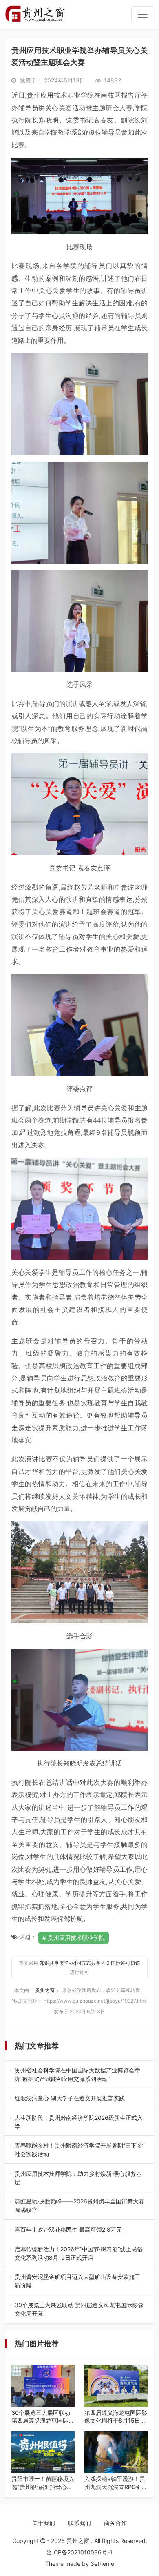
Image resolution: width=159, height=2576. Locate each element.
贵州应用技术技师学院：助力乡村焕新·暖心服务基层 (78, 2178)
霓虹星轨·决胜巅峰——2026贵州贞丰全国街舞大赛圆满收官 (79, 2206)
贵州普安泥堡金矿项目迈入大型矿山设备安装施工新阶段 (77, 2281)
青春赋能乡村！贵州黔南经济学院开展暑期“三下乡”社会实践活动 (79, 2150)
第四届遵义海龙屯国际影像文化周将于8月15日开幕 (116, 2417)
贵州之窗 (45, 1990)
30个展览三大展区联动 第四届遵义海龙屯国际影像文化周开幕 (79, 2310)
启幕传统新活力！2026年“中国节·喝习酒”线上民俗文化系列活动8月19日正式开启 (79, 2254)
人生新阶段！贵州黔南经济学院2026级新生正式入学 (79, 2122)
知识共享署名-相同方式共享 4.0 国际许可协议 (90, 1963)
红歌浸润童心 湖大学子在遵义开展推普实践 (77, 2098)
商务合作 (115, 2523)
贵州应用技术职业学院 (76, 1938)
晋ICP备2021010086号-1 (79, 2552)
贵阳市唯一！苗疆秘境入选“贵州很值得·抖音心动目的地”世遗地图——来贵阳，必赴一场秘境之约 (43, 2483)
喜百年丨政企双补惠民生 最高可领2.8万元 (77, 2230)
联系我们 (79, 2523)
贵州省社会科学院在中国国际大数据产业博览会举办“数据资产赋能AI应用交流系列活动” (77, 2075)
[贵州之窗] (35, 14)
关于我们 (44, 2523)
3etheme (102, 2564)
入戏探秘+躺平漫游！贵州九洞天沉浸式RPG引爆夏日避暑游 (116, 2483)
